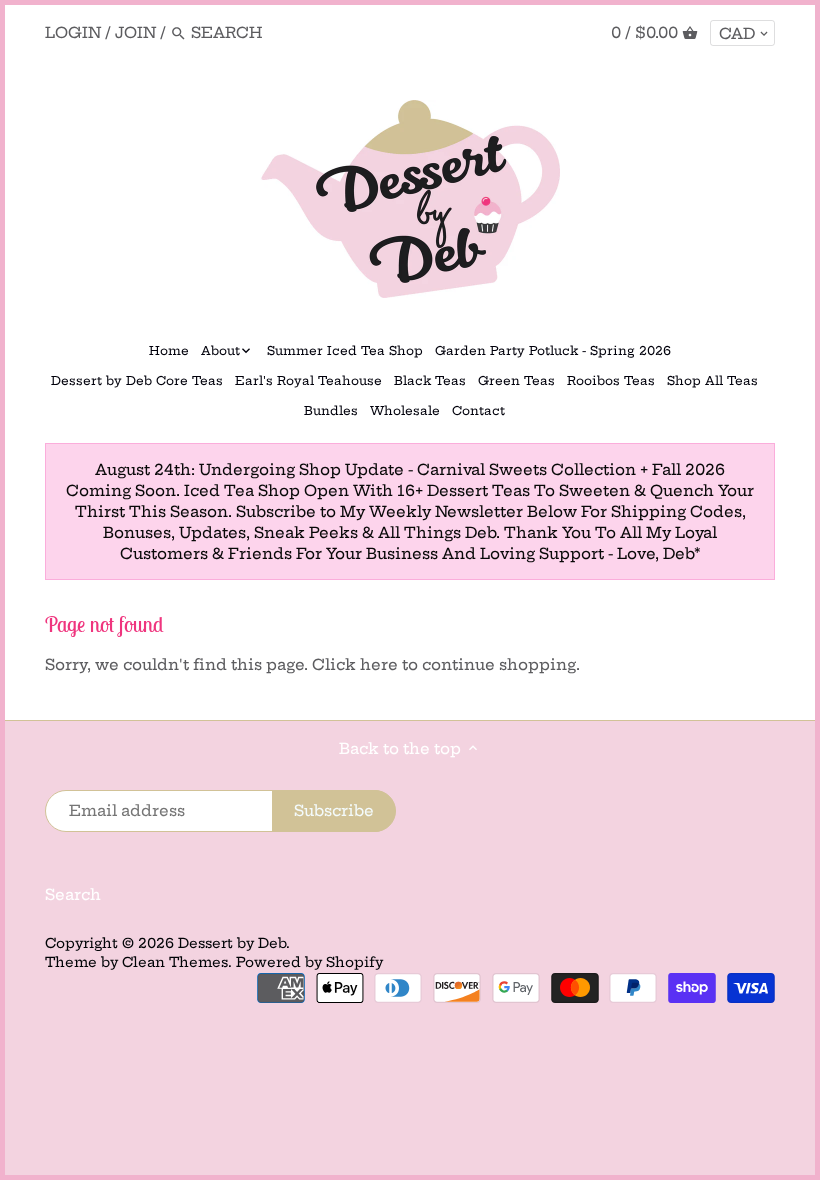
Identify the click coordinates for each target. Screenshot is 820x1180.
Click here (355, 664)
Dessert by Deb (232, 943)
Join (135, 32)
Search (73, 894)
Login (73, 32)
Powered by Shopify (309, 962)
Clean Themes (175, 962)
